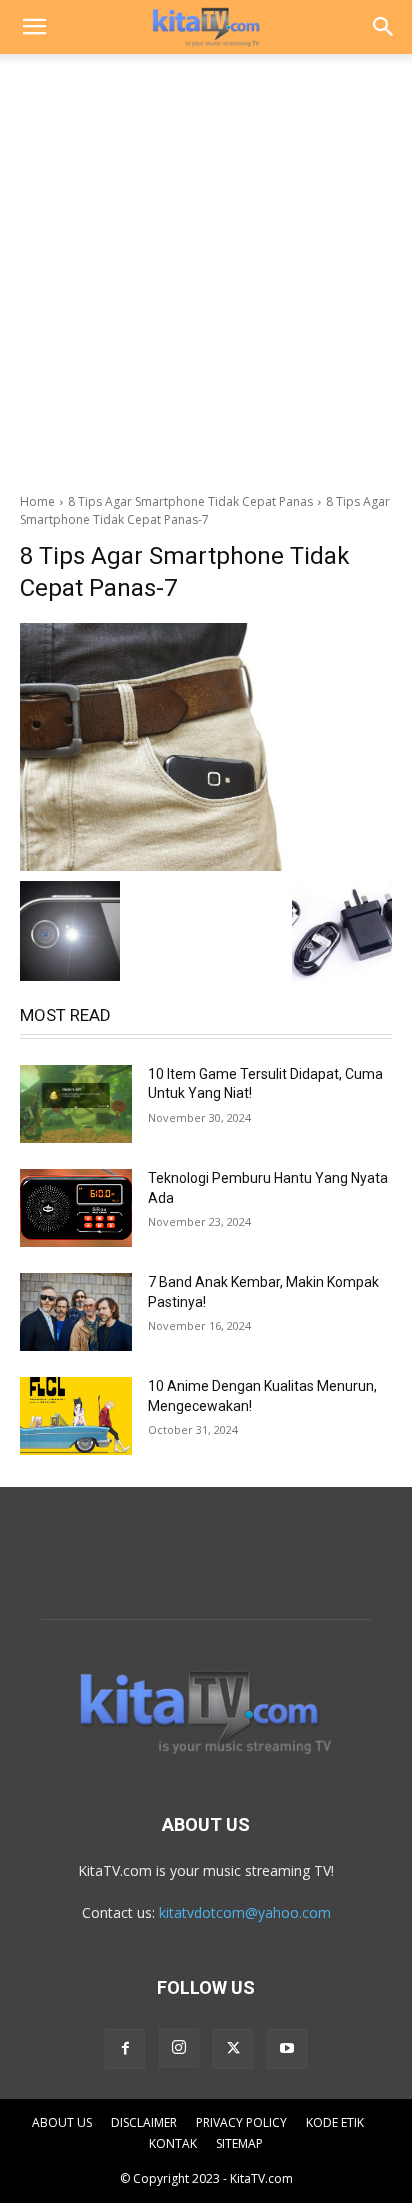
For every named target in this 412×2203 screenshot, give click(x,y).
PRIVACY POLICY (241, 2122)
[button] (34, 27)
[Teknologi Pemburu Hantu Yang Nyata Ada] (76, 1208)
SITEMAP (239, 2143)
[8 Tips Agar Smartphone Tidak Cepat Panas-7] (206, 747)
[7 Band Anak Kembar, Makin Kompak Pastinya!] (76, 1312)
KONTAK (173, 2143)
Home (37, 501)
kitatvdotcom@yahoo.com (245, 1912)
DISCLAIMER (144, 2122)
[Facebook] (125, 2049)
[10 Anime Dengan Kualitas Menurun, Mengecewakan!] (76, 1416)
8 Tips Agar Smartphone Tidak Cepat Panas (190, 501)
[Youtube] (287, 2049)
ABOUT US (62, 2122)
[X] (233, 2049)
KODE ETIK (335, 2122)
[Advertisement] (206, 268)
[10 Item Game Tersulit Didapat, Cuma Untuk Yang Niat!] (76, 1104)
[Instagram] (179, 2048)
